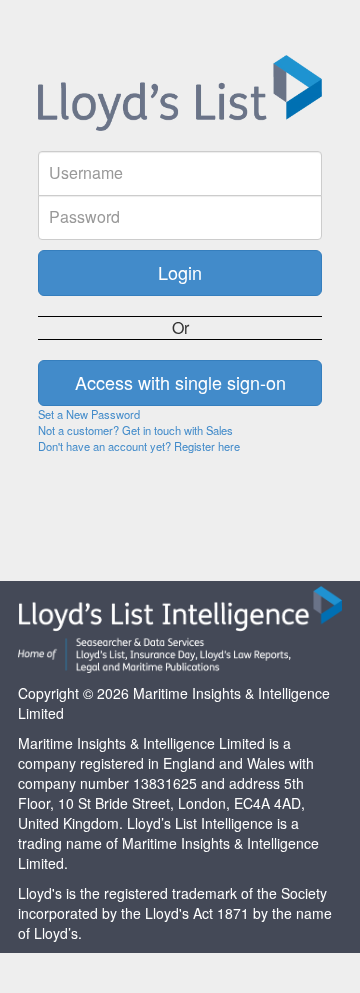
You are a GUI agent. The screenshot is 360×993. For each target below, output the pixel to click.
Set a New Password (89, 414)
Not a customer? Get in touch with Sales (135, 430)
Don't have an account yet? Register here (139, 446)
